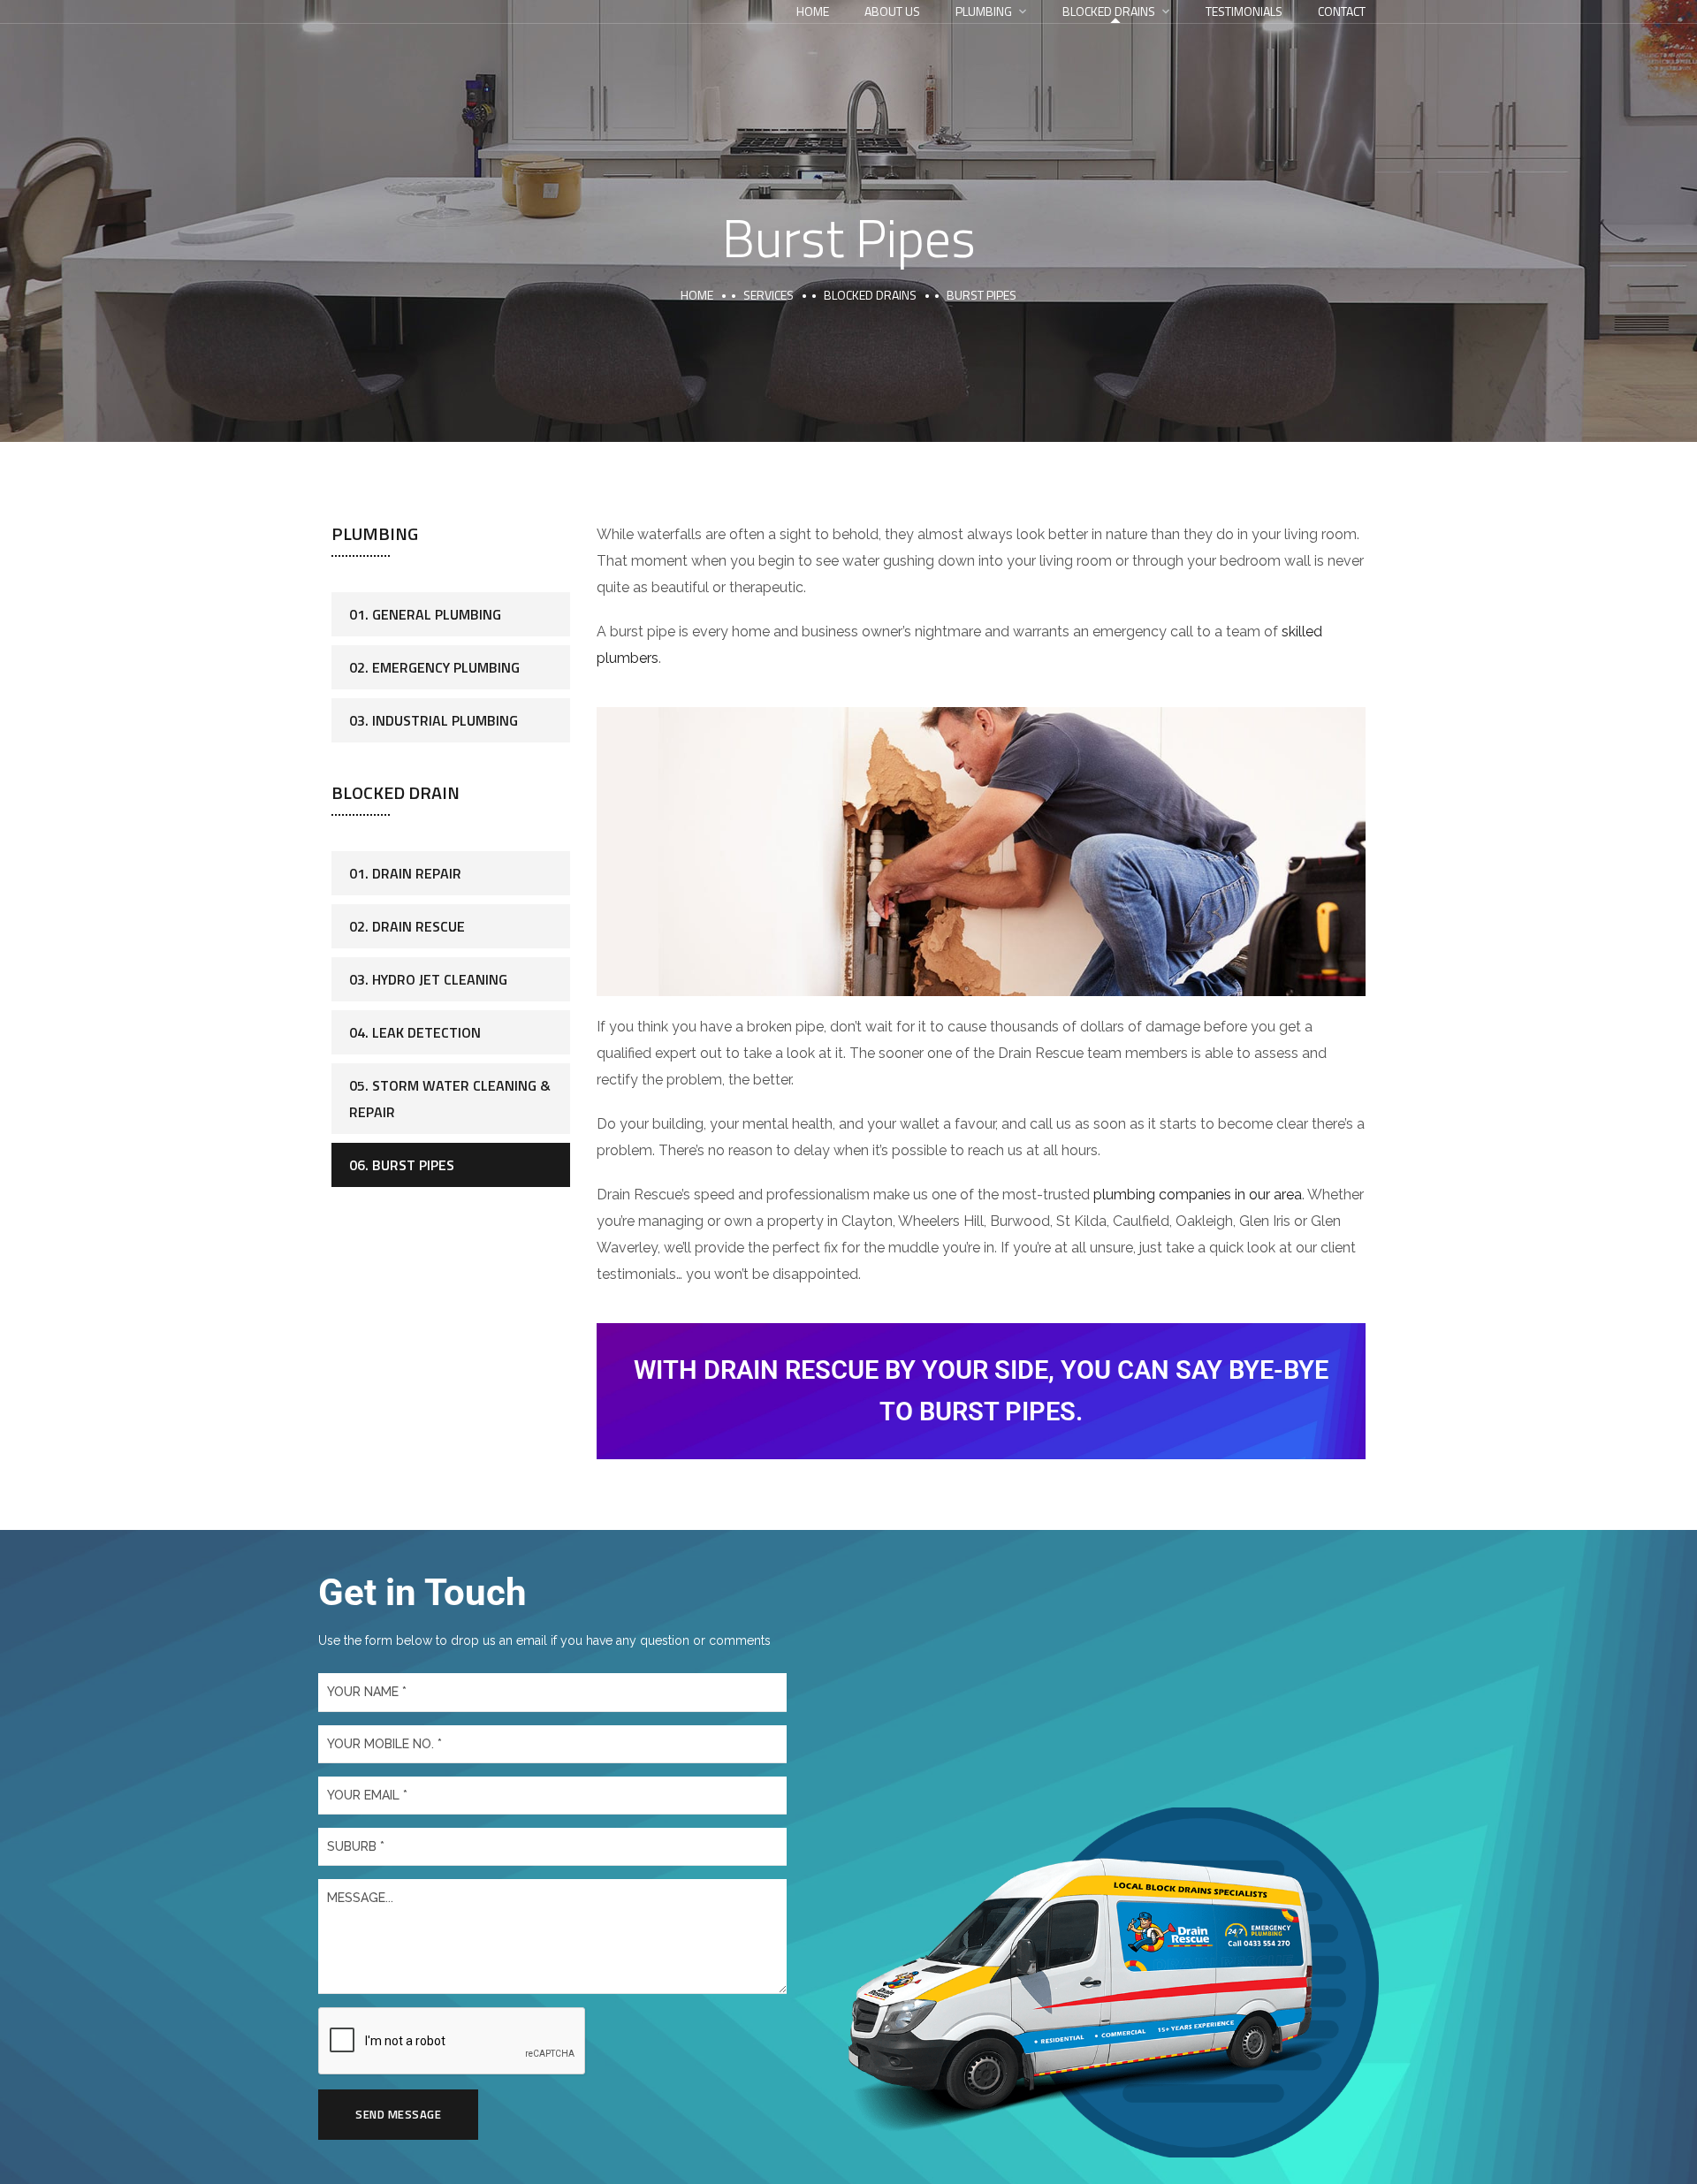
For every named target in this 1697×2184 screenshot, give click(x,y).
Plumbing (984, 11)
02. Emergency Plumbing (434, 667)
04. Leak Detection (415, 1032)
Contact (1342, 11)
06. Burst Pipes (402, 1165)
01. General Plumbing (425, 614)
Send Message (398, 2114)
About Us (892, 11)
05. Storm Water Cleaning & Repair (450, 1099)
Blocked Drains (1109, 11)
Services (769, 295)
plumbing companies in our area (1198, 1195)
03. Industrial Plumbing (434, 720)
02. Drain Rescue (407, 926)
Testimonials (1244, 11)
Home (813, 11)
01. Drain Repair (405, 873)
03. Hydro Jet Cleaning (428, 979)
